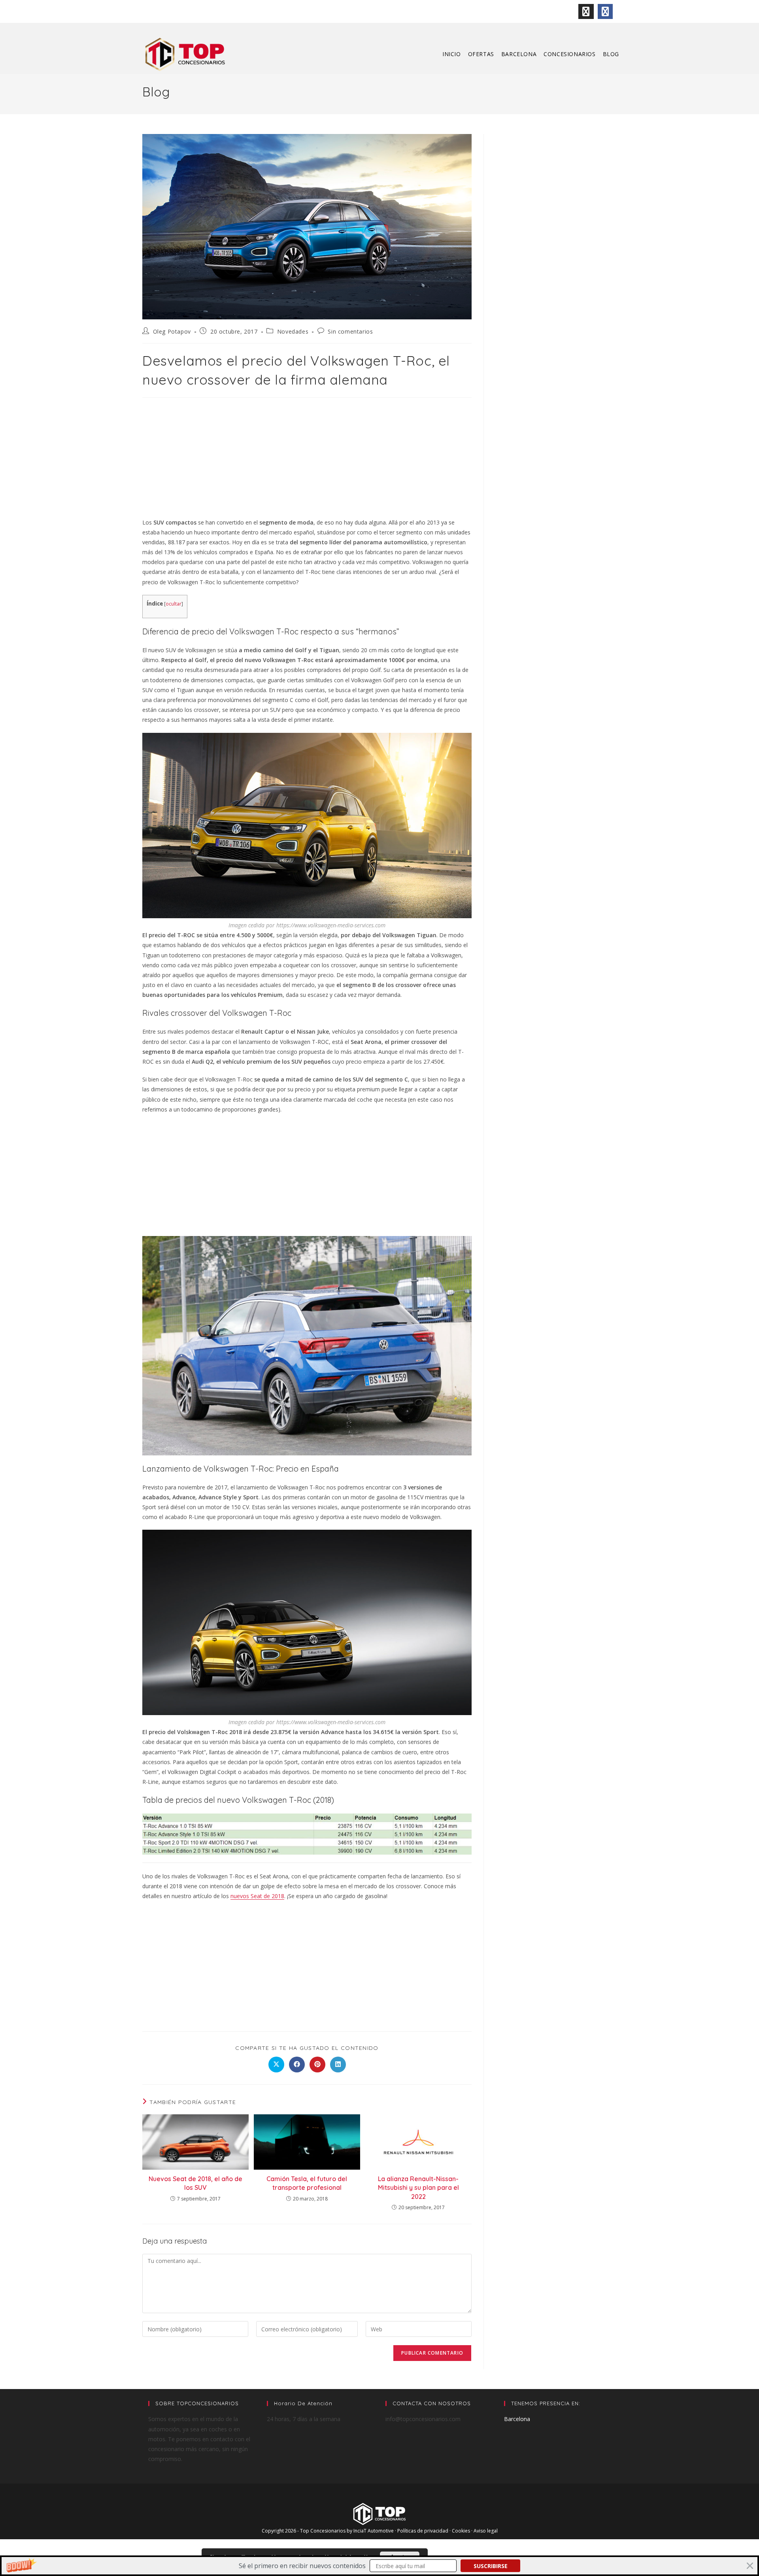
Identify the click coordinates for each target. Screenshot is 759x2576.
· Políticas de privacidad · (423, 2531)
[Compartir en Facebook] (297, 2065)
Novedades (293, 331)
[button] (379, 2566)
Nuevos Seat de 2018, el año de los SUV (195, 2183)
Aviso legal (486, 2531)
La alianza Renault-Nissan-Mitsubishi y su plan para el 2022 (418, 2188)
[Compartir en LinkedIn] (338, 2065)
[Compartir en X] (276, 2065)
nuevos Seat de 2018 (257, 1896)
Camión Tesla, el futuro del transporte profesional (307, 2183)
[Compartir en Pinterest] (317, 2065)
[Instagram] (586, 11)
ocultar (174, 604)
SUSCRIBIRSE (491, 2566)
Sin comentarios (350, 331)
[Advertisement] (307, 459)
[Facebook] (605, 11)
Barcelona (517, 2419)
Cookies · (463, 2531)
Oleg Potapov (172, 331)
